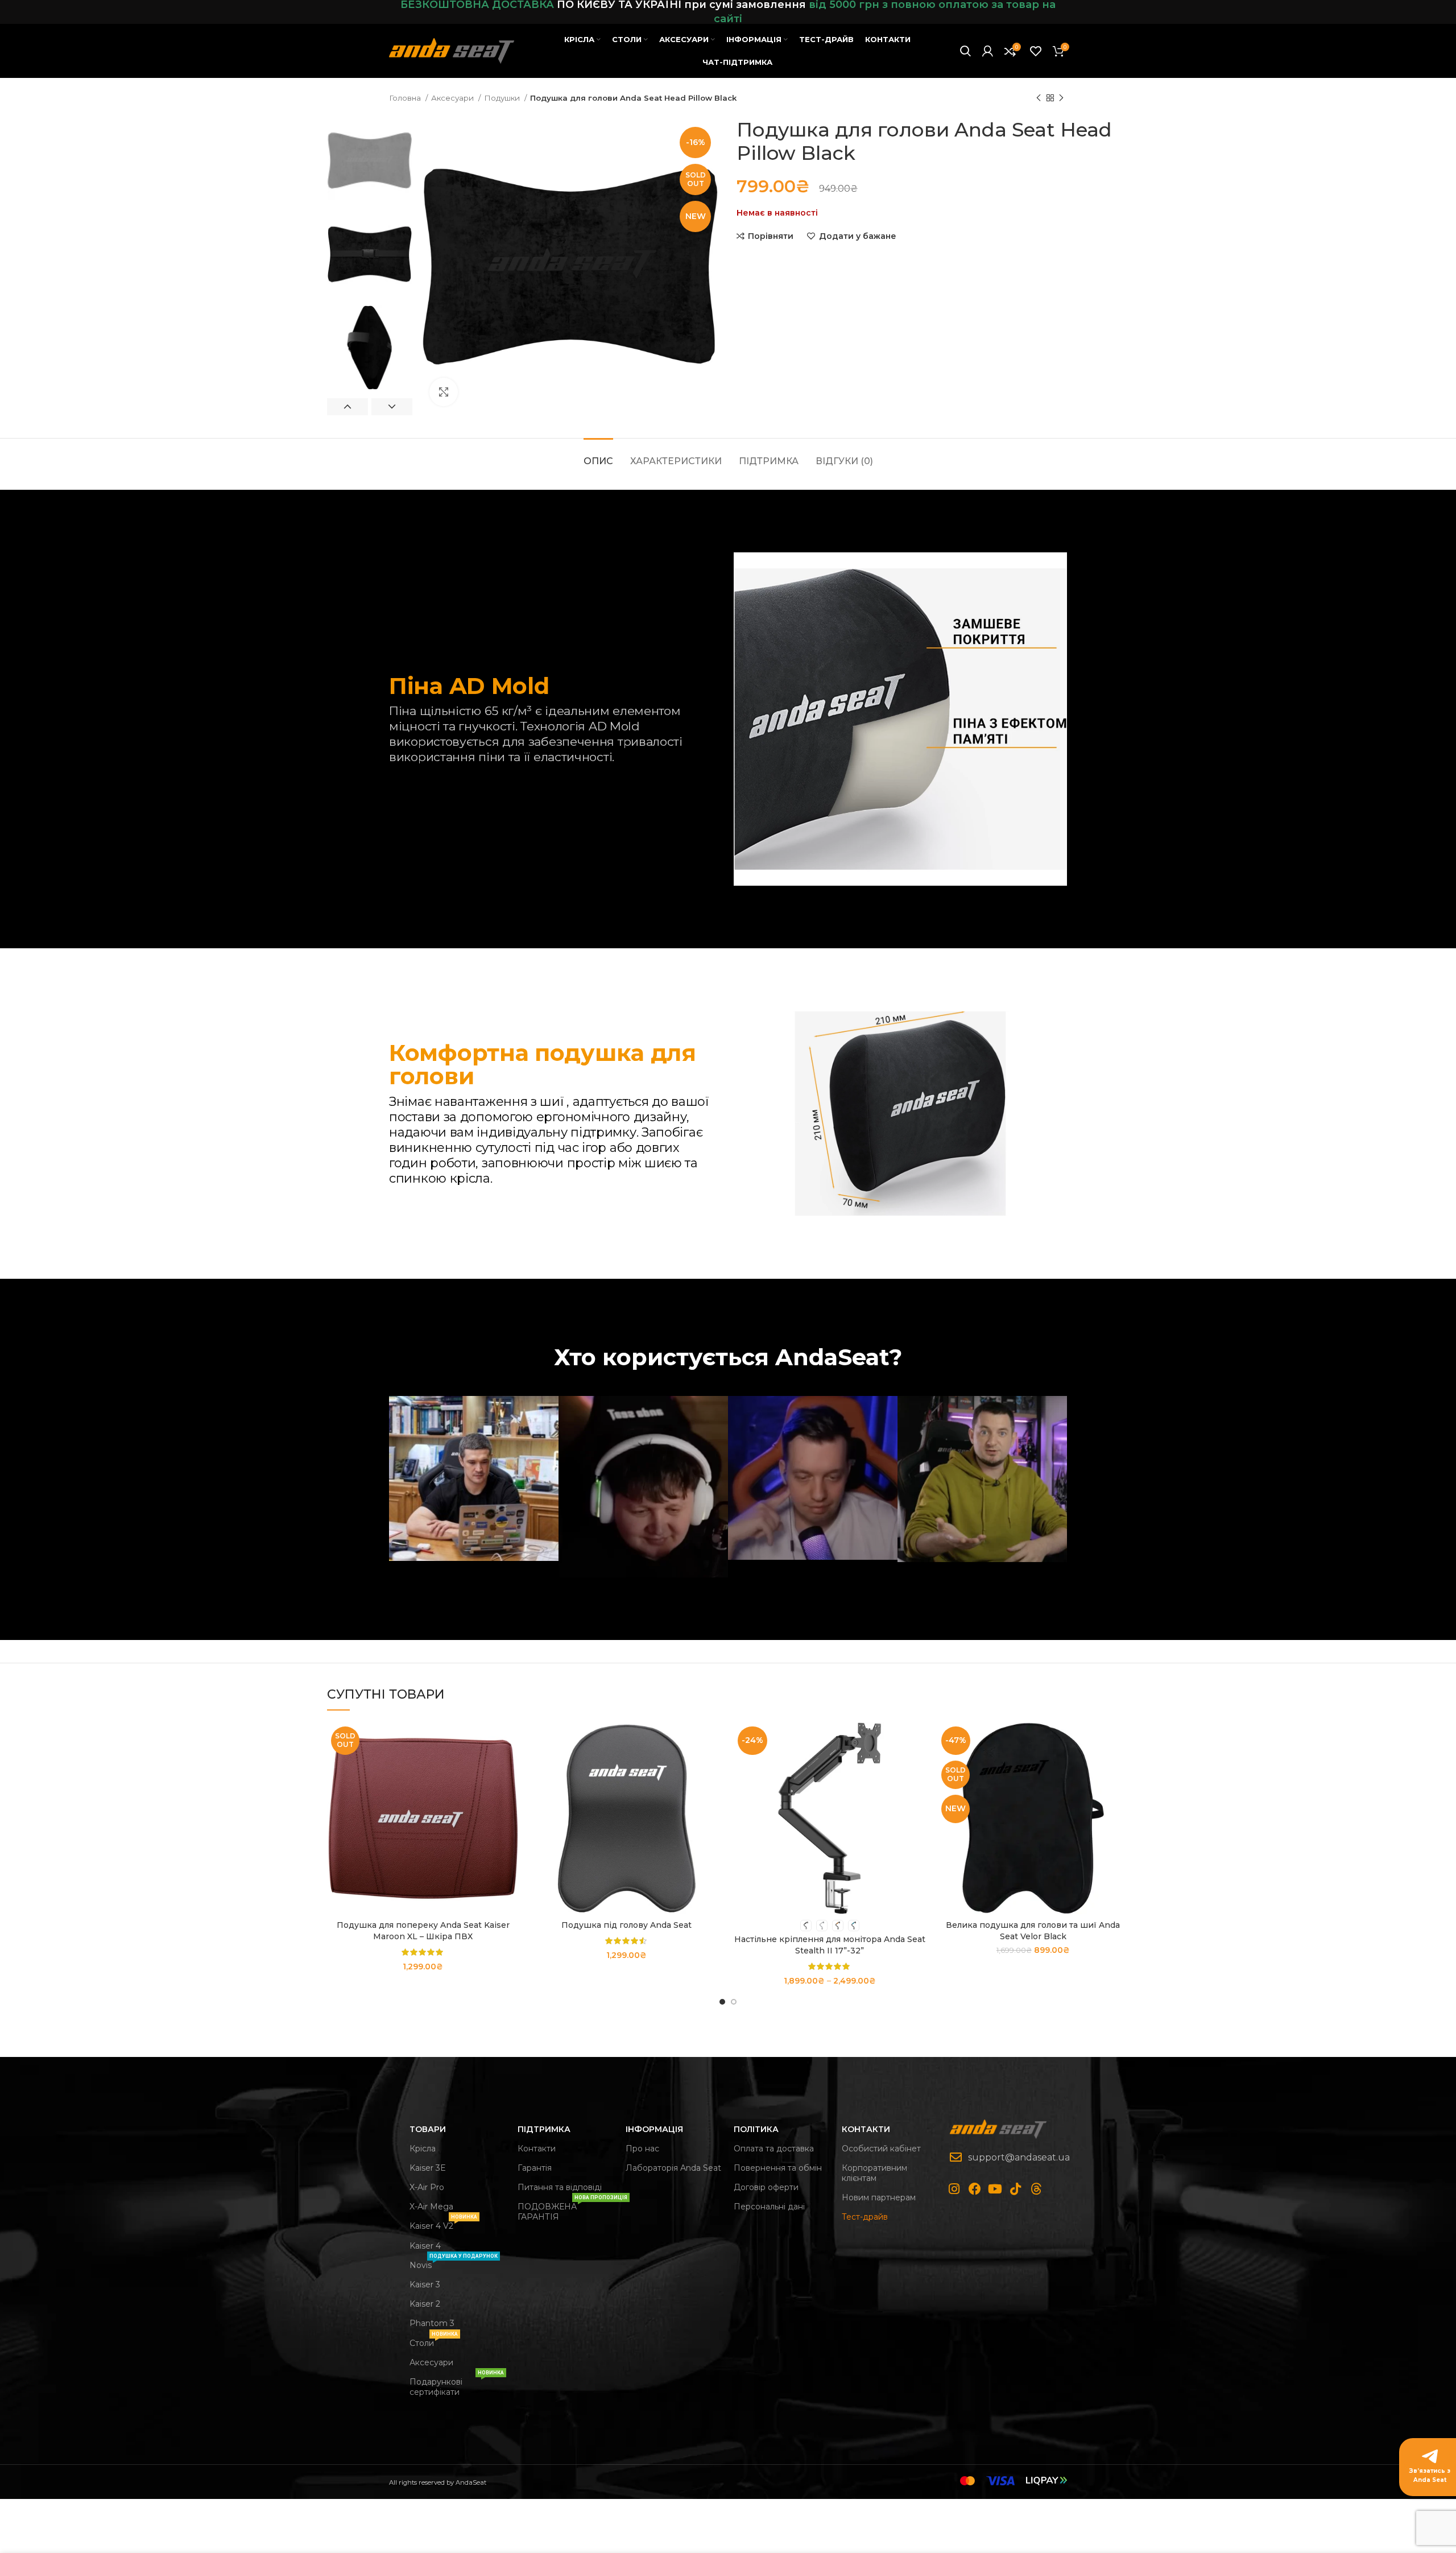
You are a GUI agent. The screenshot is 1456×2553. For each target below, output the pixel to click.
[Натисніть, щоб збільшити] (444, 392)
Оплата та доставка (774, 2149)
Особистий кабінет (881, 2149)
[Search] (965, 51)
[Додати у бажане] (511, 1792)
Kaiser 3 (425, 2285)
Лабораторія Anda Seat (673, 2168)
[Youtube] (995, 2189)
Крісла (423, 2149)
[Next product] (1061, 98)
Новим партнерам (879, 2197)
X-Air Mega (431, 2207)
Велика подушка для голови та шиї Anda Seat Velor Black (1033, 1931)
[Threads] (1036, 2189)
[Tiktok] (1016, 2189)
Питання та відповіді (560, 2187)
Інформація (654, 2129)
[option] (370, 161)
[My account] (988, 51)
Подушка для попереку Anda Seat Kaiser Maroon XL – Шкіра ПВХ (423, 1931)
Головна (406, 98)
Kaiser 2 (425, 2304)
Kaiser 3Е (427, 2168)
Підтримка (544, 2129)
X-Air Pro (427, 2187)
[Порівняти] (511, 1741)
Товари (428, 2129)
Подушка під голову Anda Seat (626, 1925)
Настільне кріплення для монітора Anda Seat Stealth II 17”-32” (830, 1945)
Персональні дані (769, 2207)
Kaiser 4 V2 (443, 2224)
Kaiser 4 (425, 2246)
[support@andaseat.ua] (956, 2157)
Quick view (511, 1767)
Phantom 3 (432, 2323)
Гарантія (535, 2168)
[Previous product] (1039, 98)
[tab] (598, 455)
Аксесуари (453, 98)
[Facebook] (975, 2189)
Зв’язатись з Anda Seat (1430, 2475)
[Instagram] (954, 2189)
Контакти (537, 2149)
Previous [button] (348, 407)
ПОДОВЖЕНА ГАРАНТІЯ (566, 2209)
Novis (454, 2263)
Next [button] (392, 407)
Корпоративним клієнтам (874, 2173)
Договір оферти (766, 2187)
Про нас (642, 2149)
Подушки (503, 98)
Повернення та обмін (778, 2168)
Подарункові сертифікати (457, 2385)
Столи (434, 2341)
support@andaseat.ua (1019, 2157)
